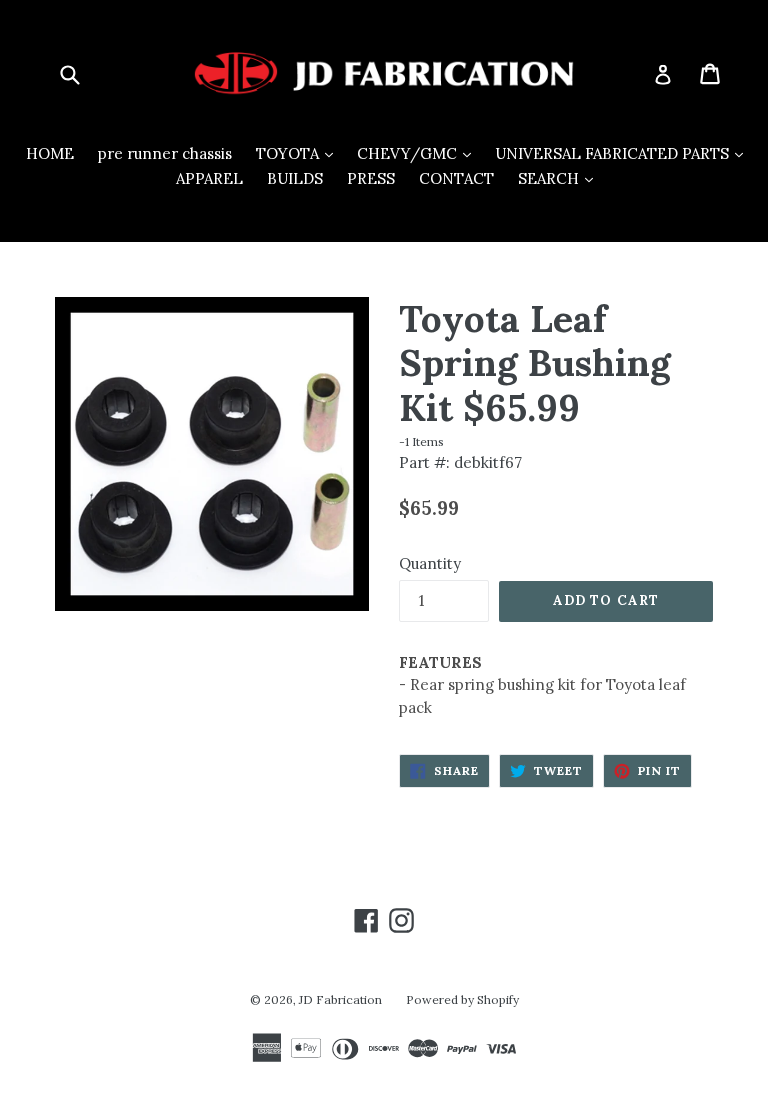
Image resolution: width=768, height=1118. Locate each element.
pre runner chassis (165, 153)
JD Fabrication (340, 999)
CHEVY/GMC (419, 153)
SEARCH (560, 178)
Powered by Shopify (462, 999)
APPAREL (209, 178)
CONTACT (456, 178)
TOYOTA (299, 153)
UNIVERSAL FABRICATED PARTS (624, 153)
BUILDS (295, 178)
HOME (50, 153)
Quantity (430, 563)
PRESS (371, 178)
